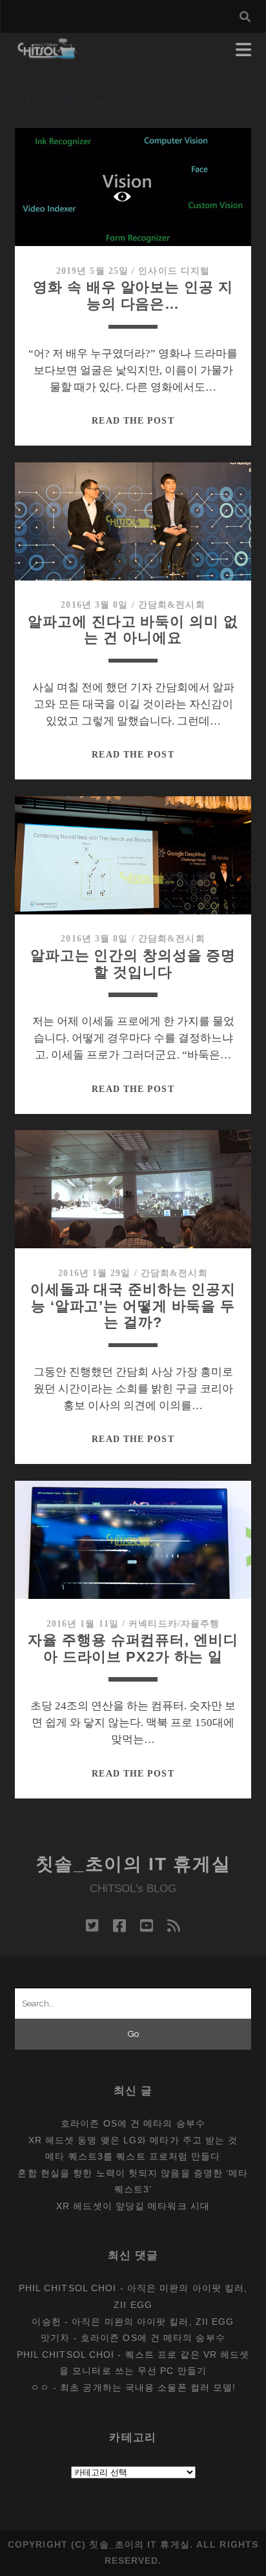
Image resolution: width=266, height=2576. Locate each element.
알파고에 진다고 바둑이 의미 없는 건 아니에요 (133, 630)
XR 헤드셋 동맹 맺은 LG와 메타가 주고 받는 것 (133, 2140)
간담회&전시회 (172, 605)
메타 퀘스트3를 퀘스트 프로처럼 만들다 (133, 2156)
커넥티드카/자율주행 (174, 1624)
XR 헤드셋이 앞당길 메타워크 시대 (133, 2206)
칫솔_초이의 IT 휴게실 (133, 1864)
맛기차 (55, 2338)
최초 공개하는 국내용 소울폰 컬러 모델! (148, 2387)
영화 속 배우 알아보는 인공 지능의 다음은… (133, 295)
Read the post (133, 421)
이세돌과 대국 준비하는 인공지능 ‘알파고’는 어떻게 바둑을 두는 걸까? (133, 1306)
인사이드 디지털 (174, 271)
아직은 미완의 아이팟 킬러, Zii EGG (153, 2322)
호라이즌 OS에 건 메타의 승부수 (133, 2123)
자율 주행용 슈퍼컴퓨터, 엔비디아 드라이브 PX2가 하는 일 (133, 1648)
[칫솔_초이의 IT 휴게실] (47, 53)
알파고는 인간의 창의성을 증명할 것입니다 (133, 964)
